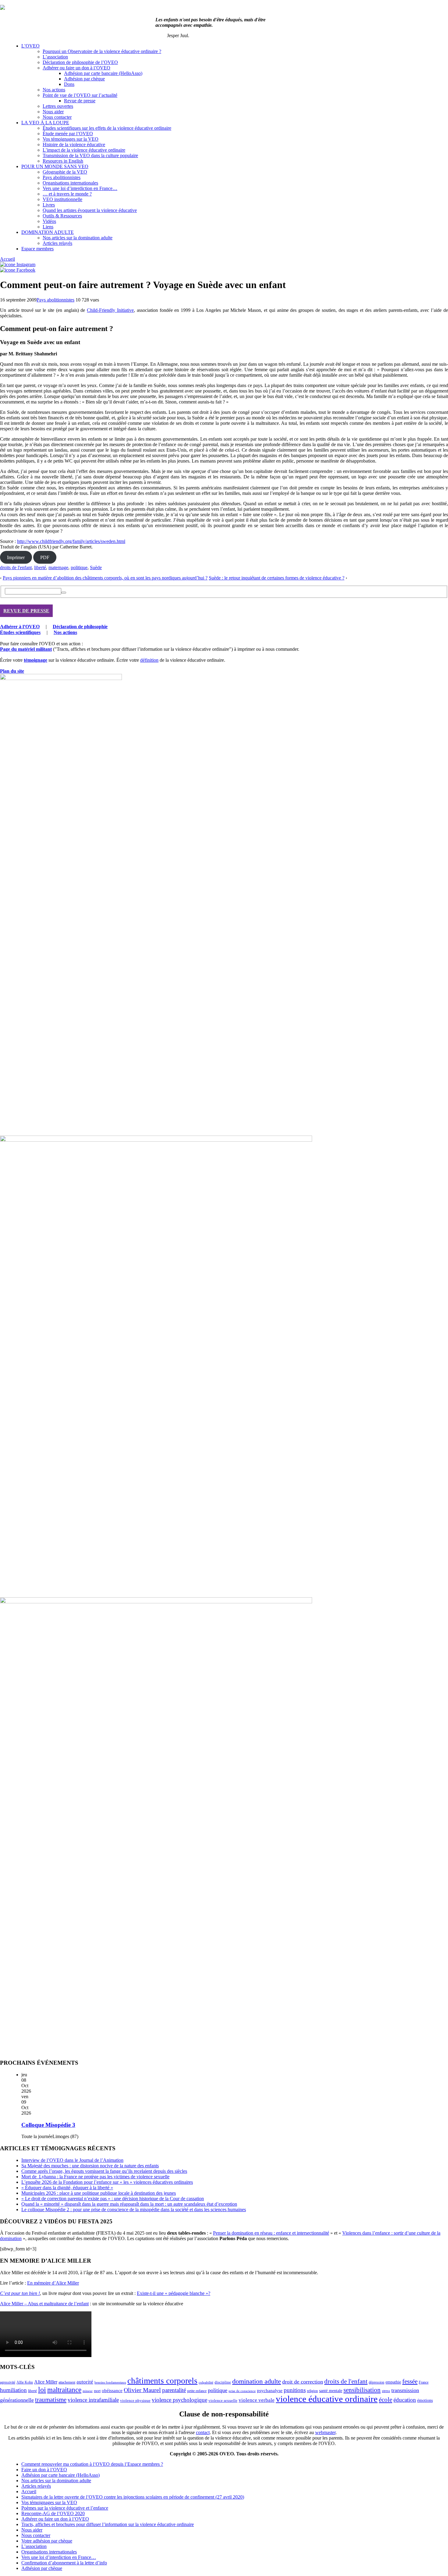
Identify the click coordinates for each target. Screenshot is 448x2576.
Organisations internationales (70, 183)
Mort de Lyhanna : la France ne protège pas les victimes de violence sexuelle (95, 2177)
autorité (85, 2382)
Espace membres (37, 249)
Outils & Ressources (62, 216)
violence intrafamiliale (93, 2400)
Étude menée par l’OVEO (68, 134)
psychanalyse (270, 2390)
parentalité (174, 2390)
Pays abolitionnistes (62, 177)
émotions (425, 2400)
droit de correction (303, 2382)
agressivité (8, 2382)
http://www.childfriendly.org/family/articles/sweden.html (71, 541)
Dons (69, 84)
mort (97, 2391)
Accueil (7, 259)
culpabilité (206, 2382)
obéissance (112, 2391)
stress (386, 2391)
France (424, 2382)
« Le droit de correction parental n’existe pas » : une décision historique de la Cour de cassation (113, 2199)
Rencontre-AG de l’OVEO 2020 (53, 2513)
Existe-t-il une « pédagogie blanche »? (174, 2293)
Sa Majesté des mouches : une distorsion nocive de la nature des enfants (90, 2166)
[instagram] (18, 264)
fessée (410, 2381)
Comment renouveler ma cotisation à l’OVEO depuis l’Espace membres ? (92, 2464)
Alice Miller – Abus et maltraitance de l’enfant (44, 2304)
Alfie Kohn (25, 2382)
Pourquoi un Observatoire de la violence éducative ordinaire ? (102, 51)
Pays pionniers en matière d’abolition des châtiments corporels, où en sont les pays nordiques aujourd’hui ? (105, 578)
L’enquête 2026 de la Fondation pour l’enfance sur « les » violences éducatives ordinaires (107, 2182)
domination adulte (257, 2381)
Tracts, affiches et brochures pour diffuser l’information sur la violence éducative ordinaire (108, 2524)
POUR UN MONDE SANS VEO (55, 166)
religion (312, 2391)
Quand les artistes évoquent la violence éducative (90, 210)
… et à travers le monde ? (67, 194)
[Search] (64, 593)
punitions (295, 2390)
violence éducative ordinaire (327, 2399)
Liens (48, 227)
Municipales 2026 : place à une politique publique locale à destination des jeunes (99, 2193)
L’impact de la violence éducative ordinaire (84, 150)
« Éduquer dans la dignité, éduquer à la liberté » (67, 2188)
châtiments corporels (162, 2381)
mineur (88, 2391)
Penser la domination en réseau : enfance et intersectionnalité (271, 2233)
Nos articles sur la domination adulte (78, 238)
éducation (405, 2400)
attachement (67, 2382)
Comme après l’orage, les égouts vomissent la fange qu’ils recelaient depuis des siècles (104, 2171)
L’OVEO (30, 46)
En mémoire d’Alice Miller (53, 2283)
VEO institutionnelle (62, 199)
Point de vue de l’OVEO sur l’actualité (80, 95)
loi (42, 2390)
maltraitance (64, 2390)
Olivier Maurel (142, 2390)
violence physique (135, 2401)
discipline (223, 2382)
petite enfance (197, 2391)
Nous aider (53, 112)
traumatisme (51, 2400)
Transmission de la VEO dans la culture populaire (90, 155)
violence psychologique (180, 2400)
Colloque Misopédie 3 (48, 2125)
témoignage (36, 660)
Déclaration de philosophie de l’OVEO (80, 62)
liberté (40, 567)
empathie (393, 2382)
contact (203, 2432)
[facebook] (18, 270)
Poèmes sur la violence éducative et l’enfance (65, 2508)
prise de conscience (242, 2391)
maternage (58, 567)
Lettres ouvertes (58, 106)
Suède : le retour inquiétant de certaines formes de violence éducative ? (277, 578)
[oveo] (2, 8)
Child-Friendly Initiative (110, 310)
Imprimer (16, 557)
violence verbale (257, 2400)
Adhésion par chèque (84, 79)
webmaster (325, 2432)
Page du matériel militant (26, 649)
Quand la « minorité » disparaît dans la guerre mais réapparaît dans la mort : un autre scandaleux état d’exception (129, 2204)
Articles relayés (57, 243)
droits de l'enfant (16, 567)
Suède (96, 567)
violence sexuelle (223, 2400)
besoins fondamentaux (110, 2382)
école (386, 2400)
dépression (377, 2382)
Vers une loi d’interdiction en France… (80, 188)
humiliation (13, 2390)
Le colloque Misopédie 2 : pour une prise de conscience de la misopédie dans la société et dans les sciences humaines (134, 2210)
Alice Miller (46, 2382)
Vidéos (49, 221)
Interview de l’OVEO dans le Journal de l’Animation (72, 2160)
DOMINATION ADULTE (48, 232)
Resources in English (63, 161)
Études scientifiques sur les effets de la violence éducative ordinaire (107, 128)
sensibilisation (362, 2390)
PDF (45, 557)
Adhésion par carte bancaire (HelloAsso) (103, 73)
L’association (55, 57)
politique (79, 567)
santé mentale (331, 2391)
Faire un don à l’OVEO (44, 2470)
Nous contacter (57, 117)
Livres (49, 205)
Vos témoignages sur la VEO (71, 139)
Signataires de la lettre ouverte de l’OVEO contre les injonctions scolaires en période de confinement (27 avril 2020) (133, 2497)
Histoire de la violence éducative (74, 144)
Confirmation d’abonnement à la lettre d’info (64, 2563)
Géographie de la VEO (65, 172)
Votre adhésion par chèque (47, 2541)
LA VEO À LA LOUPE (45, 123)
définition (149, 660)
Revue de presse (80, 101)
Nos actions (54, 90)
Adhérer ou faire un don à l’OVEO (76, 68)
